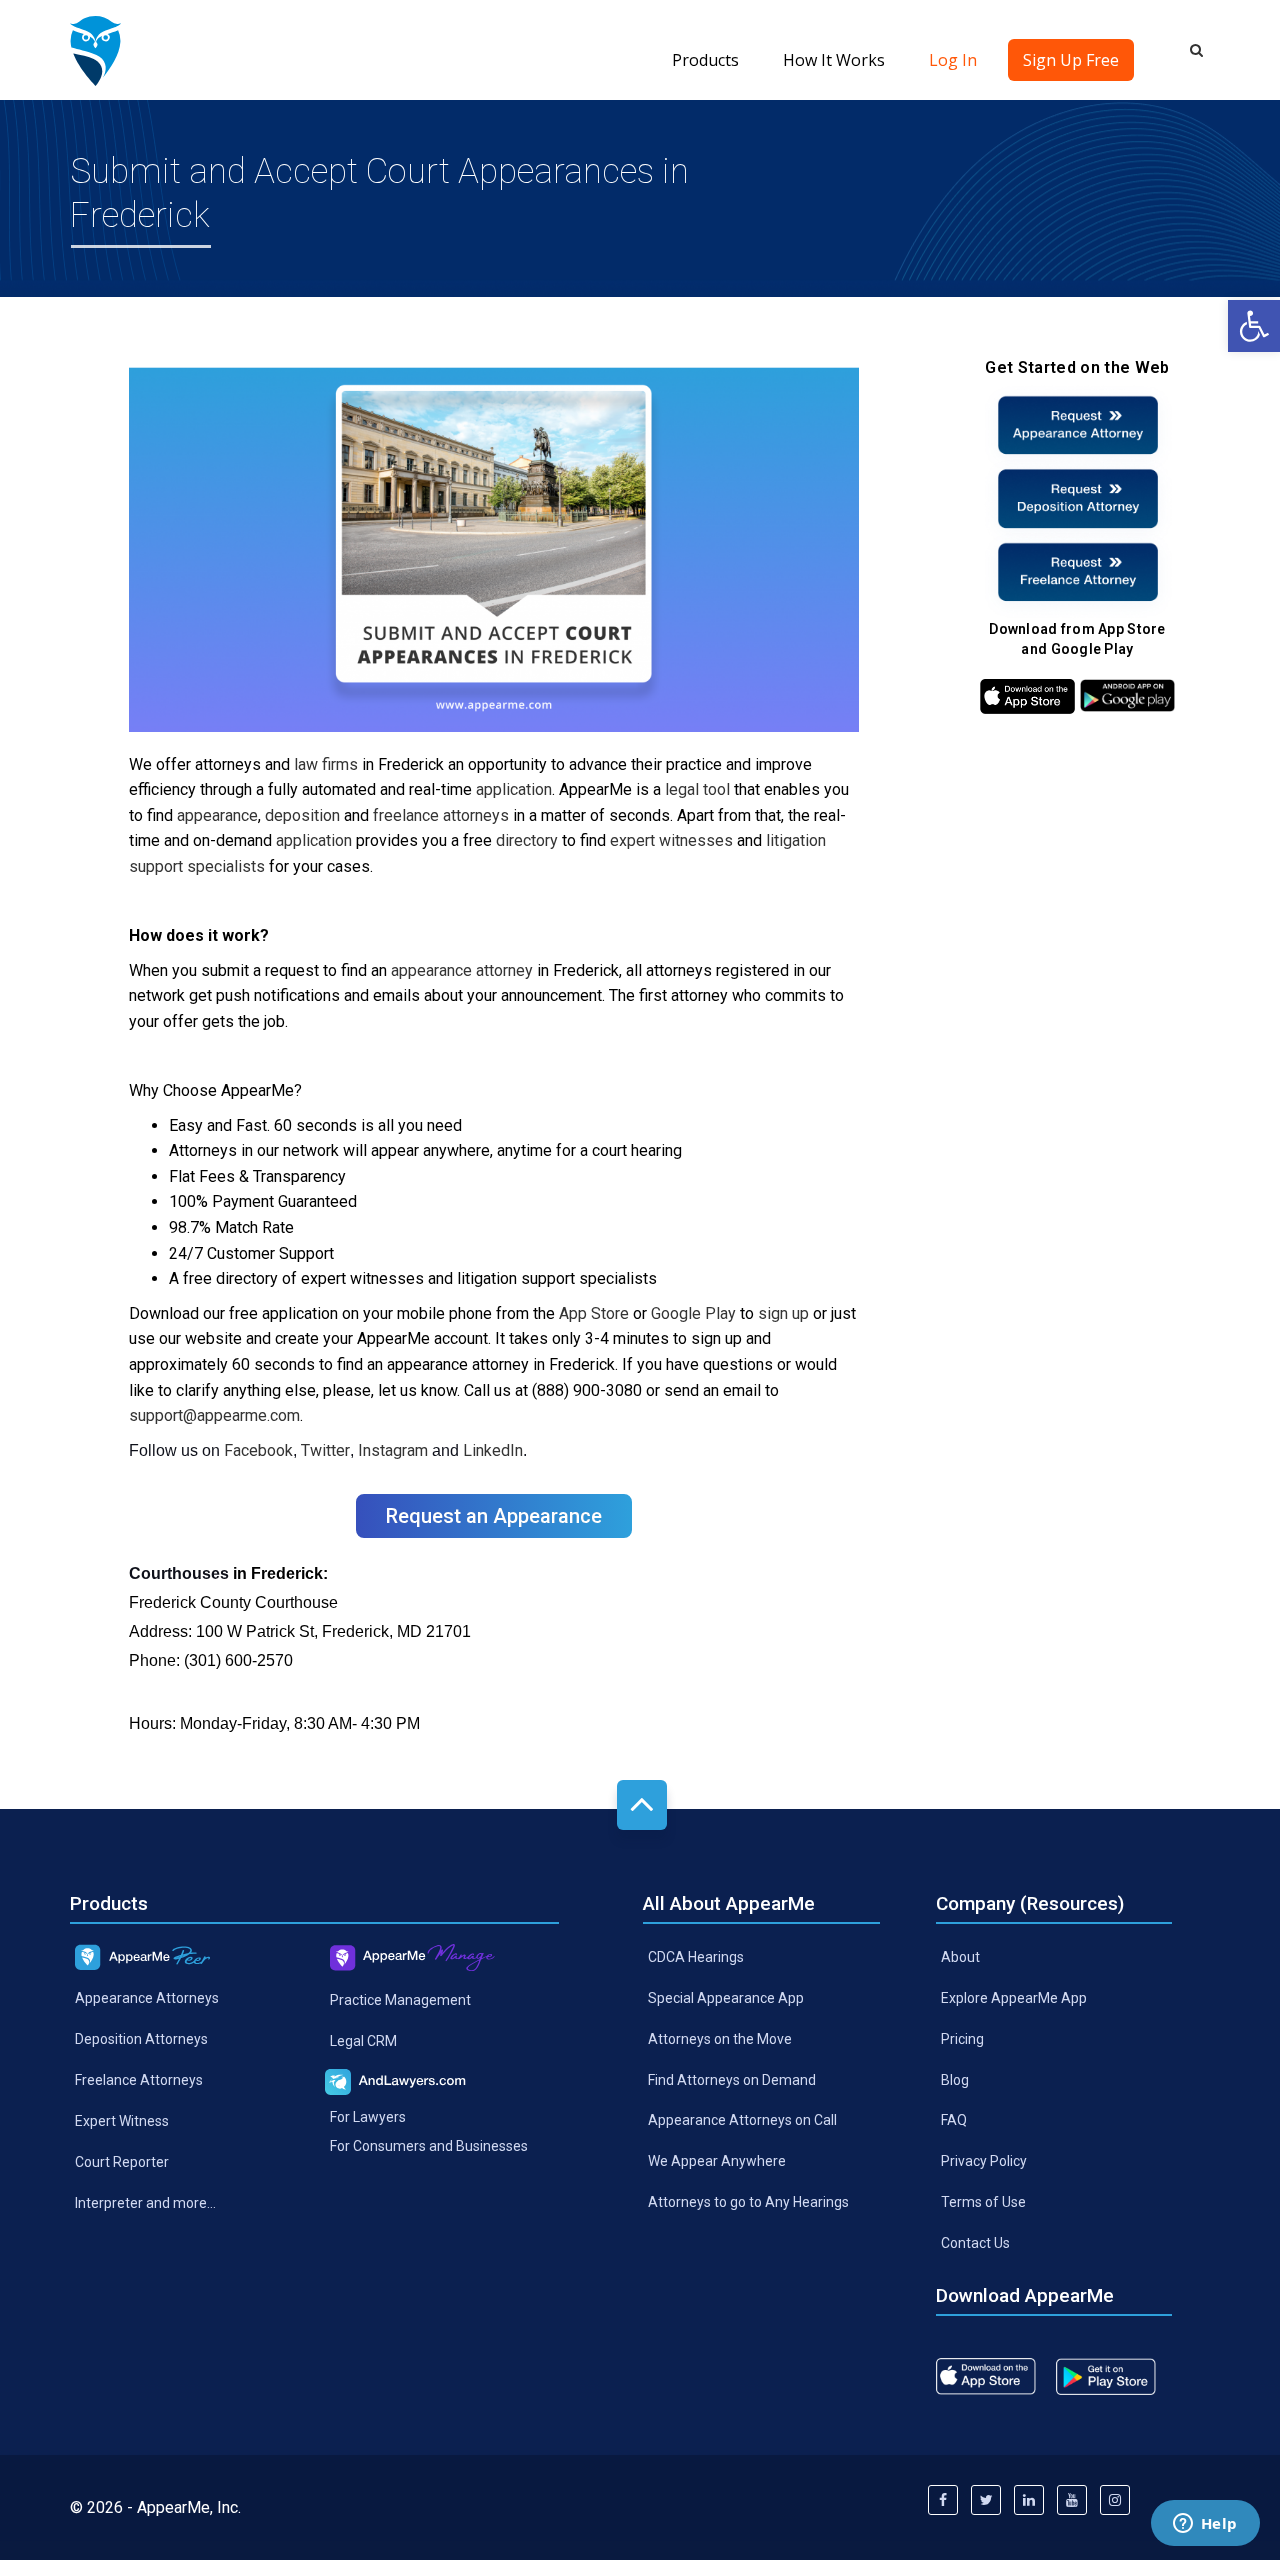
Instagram (393, 1450)
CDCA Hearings (696, 1957)
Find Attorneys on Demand (732, 2079)
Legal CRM (363, 2041)
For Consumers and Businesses (429, 2145)
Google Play (693, 1313)
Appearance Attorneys (147, 1998)
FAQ (954, 2120)
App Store (594, 1313)
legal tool (697, 789)
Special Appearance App (726, 1998)
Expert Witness (122, 2121)
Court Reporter (122, 2162)
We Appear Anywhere (717, 2161)
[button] (1254, 326)
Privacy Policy (984, 2161)
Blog (955, 2079)
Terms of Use (983, 2202)
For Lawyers (368, 2116)
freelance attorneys (441, 815)
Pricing (962, 2038)
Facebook (258, 1450)
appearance (217, 815)
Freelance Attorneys (139, 2080)
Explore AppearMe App (1014, 1998)
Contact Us (975, 2243)
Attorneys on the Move (720, 2038)
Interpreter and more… (145, 2203)
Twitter (325, 1450)
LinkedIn (493, 1450)
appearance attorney (462, 970)
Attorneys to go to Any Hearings (748, 2202)
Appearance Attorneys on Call (742, 2120)
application (514, 789)
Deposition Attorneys (141, 2039)
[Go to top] (642, 1805)
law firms (326, 764)
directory (527, 840)
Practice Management (400, 2000)
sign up (783, 1313)
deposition (302, 815)
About (960, 1957)
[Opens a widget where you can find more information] (1205, 2525)
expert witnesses (671, 840)
